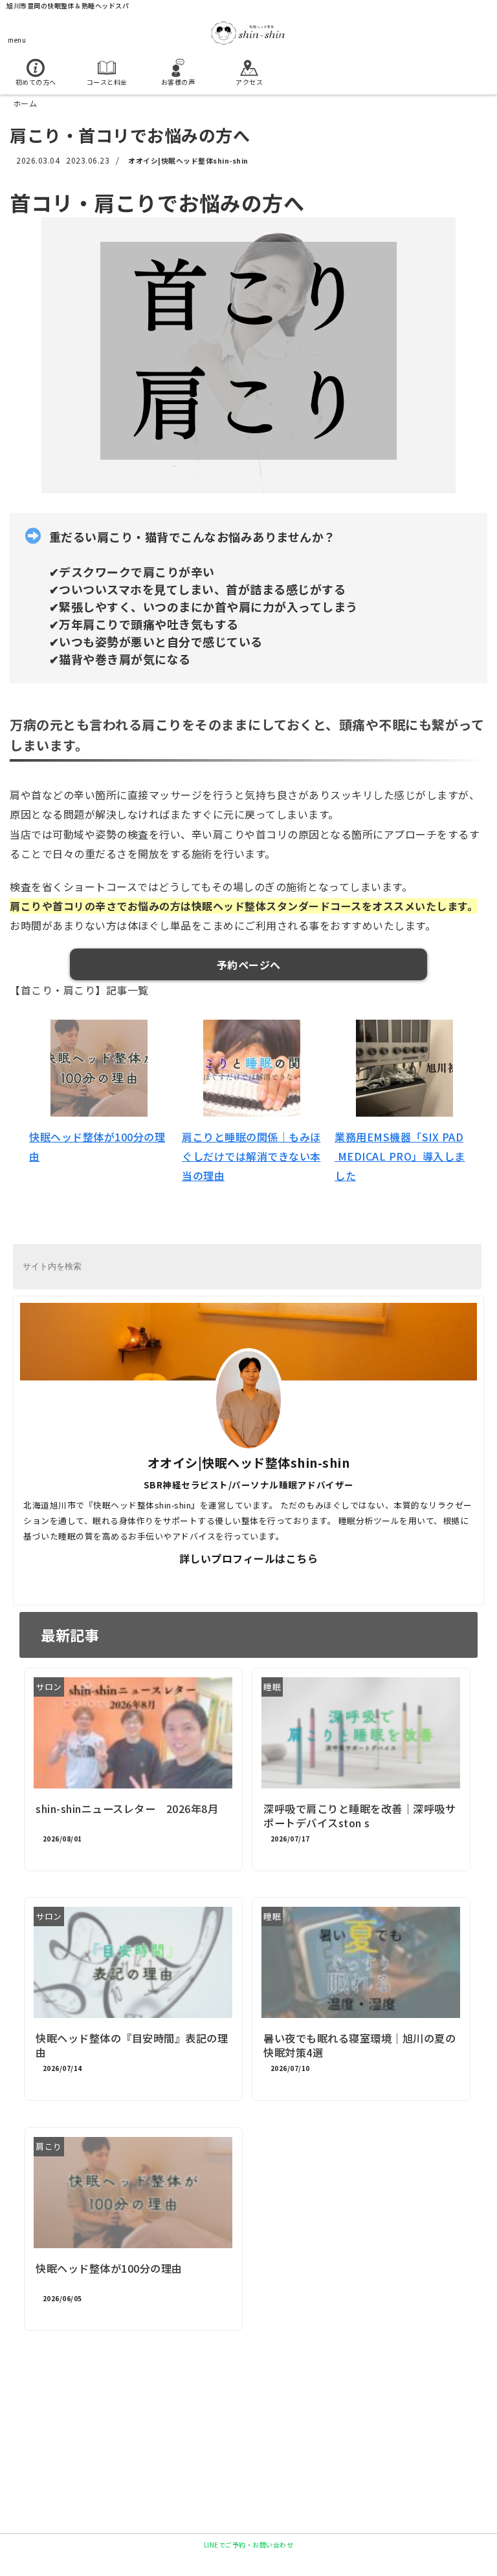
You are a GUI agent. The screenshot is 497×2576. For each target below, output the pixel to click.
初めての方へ (36, 82)
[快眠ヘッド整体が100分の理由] (99, 1068)
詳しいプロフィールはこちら (249, 1558)
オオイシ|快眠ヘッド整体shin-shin (188, 160)
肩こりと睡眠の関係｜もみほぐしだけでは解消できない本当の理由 (251, 1156)
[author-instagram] (300, 1582)
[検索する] (466, 1268)
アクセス (249, 82)
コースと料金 (107, 82)
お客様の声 (178, 82)
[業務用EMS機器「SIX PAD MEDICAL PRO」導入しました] (404, 1068)
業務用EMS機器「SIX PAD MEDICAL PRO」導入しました (400, 1156)
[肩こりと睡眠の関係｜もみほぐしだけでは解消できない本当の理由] (252, 1068)
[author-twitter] (197, 1582)
